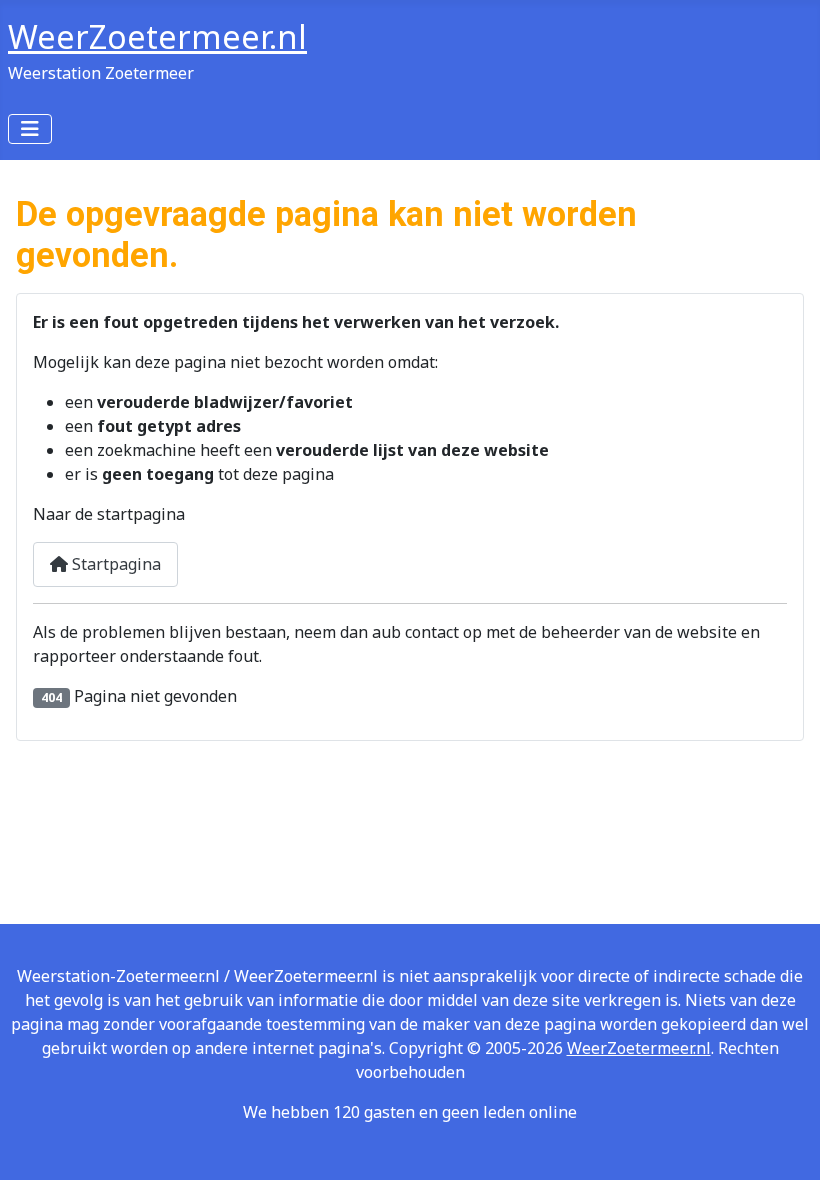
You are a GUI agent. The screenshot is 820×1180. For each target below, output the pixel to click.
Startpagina (114, 564)
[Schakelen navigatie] (30, 129)
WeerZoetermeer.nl (639, 1048)
